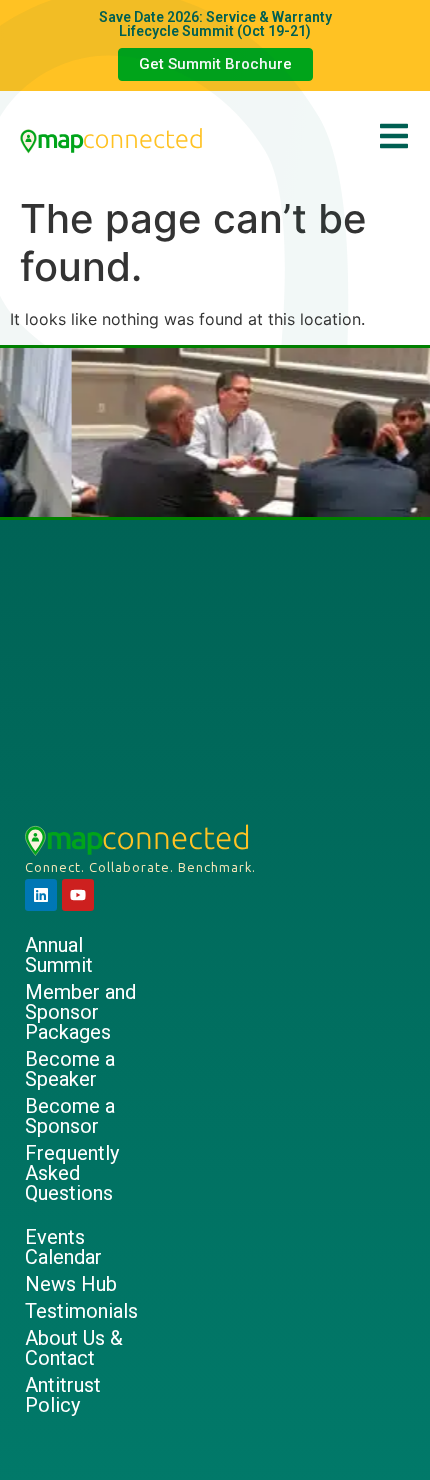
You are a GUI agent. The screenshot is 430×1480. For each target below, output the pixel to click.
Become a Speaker (70, 1069)
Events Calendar (63, 1247)
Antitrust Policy (63, 1395)
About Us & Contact (74, 1348)
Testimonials (81, 1311)
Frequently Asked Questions (72, 1173)
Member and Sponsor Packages (80, 1012)
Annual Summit (59, 955)
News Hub (71, 1284)
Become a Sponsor (70, 1116)
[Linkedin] (41, 895)
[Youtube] (78, 895)
